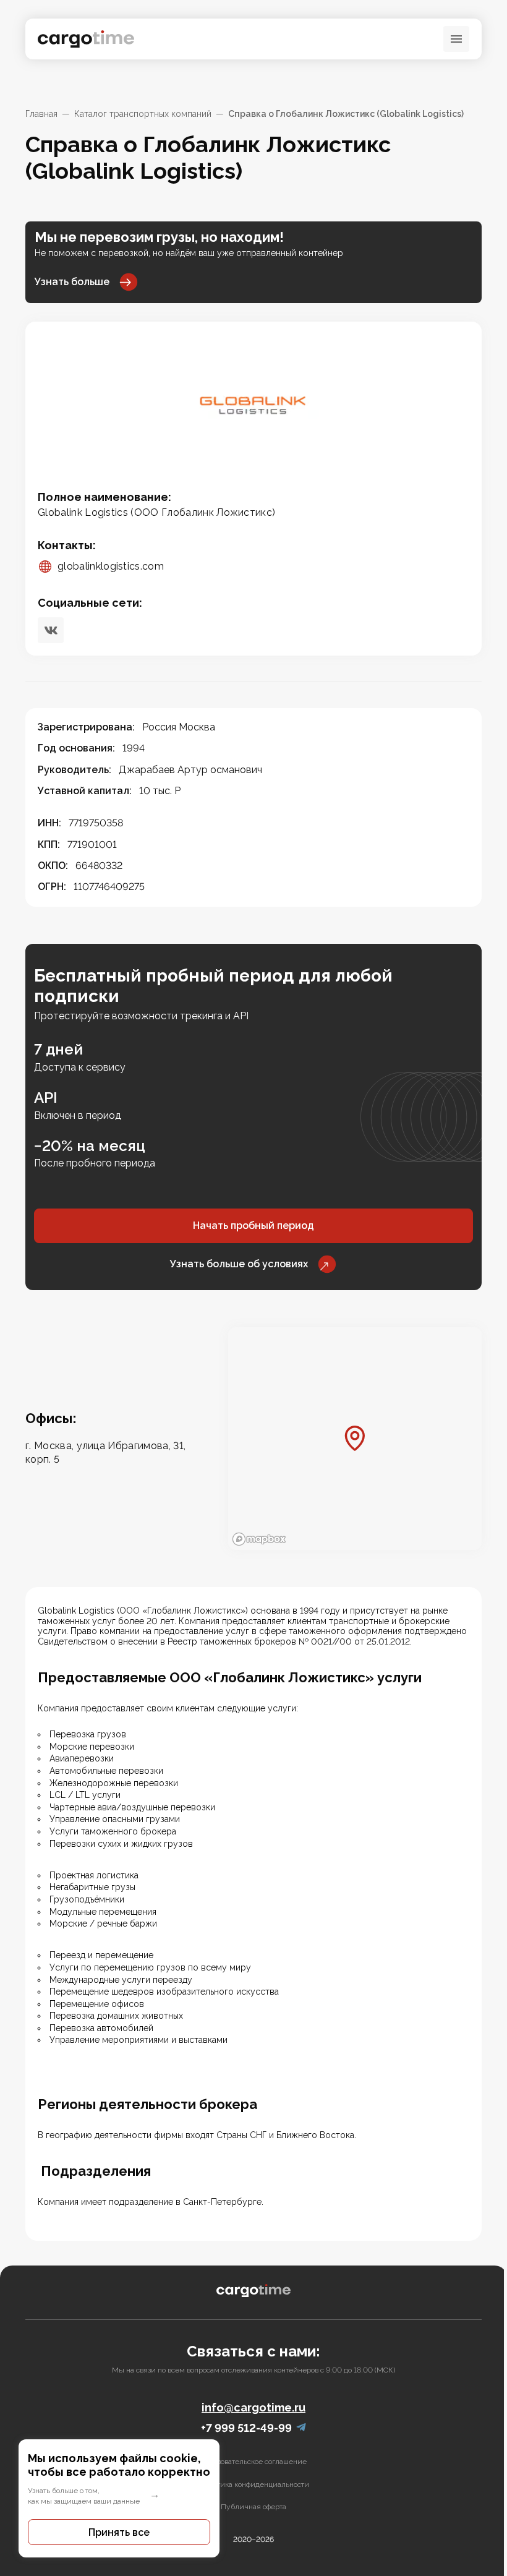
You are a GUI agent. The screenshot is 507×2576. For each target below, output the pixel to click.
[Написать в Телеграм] (301, 2428)
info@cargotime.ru (253, 2407)
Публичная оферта (253, 2507)
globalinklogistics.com (111, 566)
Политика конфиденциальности (254, 2484)
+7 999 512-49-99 (246, 2428)
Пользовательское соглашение (253, 2462)
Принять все (119, 2532)
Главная (41, 114)
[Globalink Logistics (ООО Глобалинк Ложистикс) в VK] (51, 630)
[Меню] (456, 39)
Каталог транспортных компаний (143, 114)
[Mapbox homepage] (259, 1539)
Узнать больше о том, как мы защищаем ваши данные (84, 2496)
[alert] (119, 2498)
